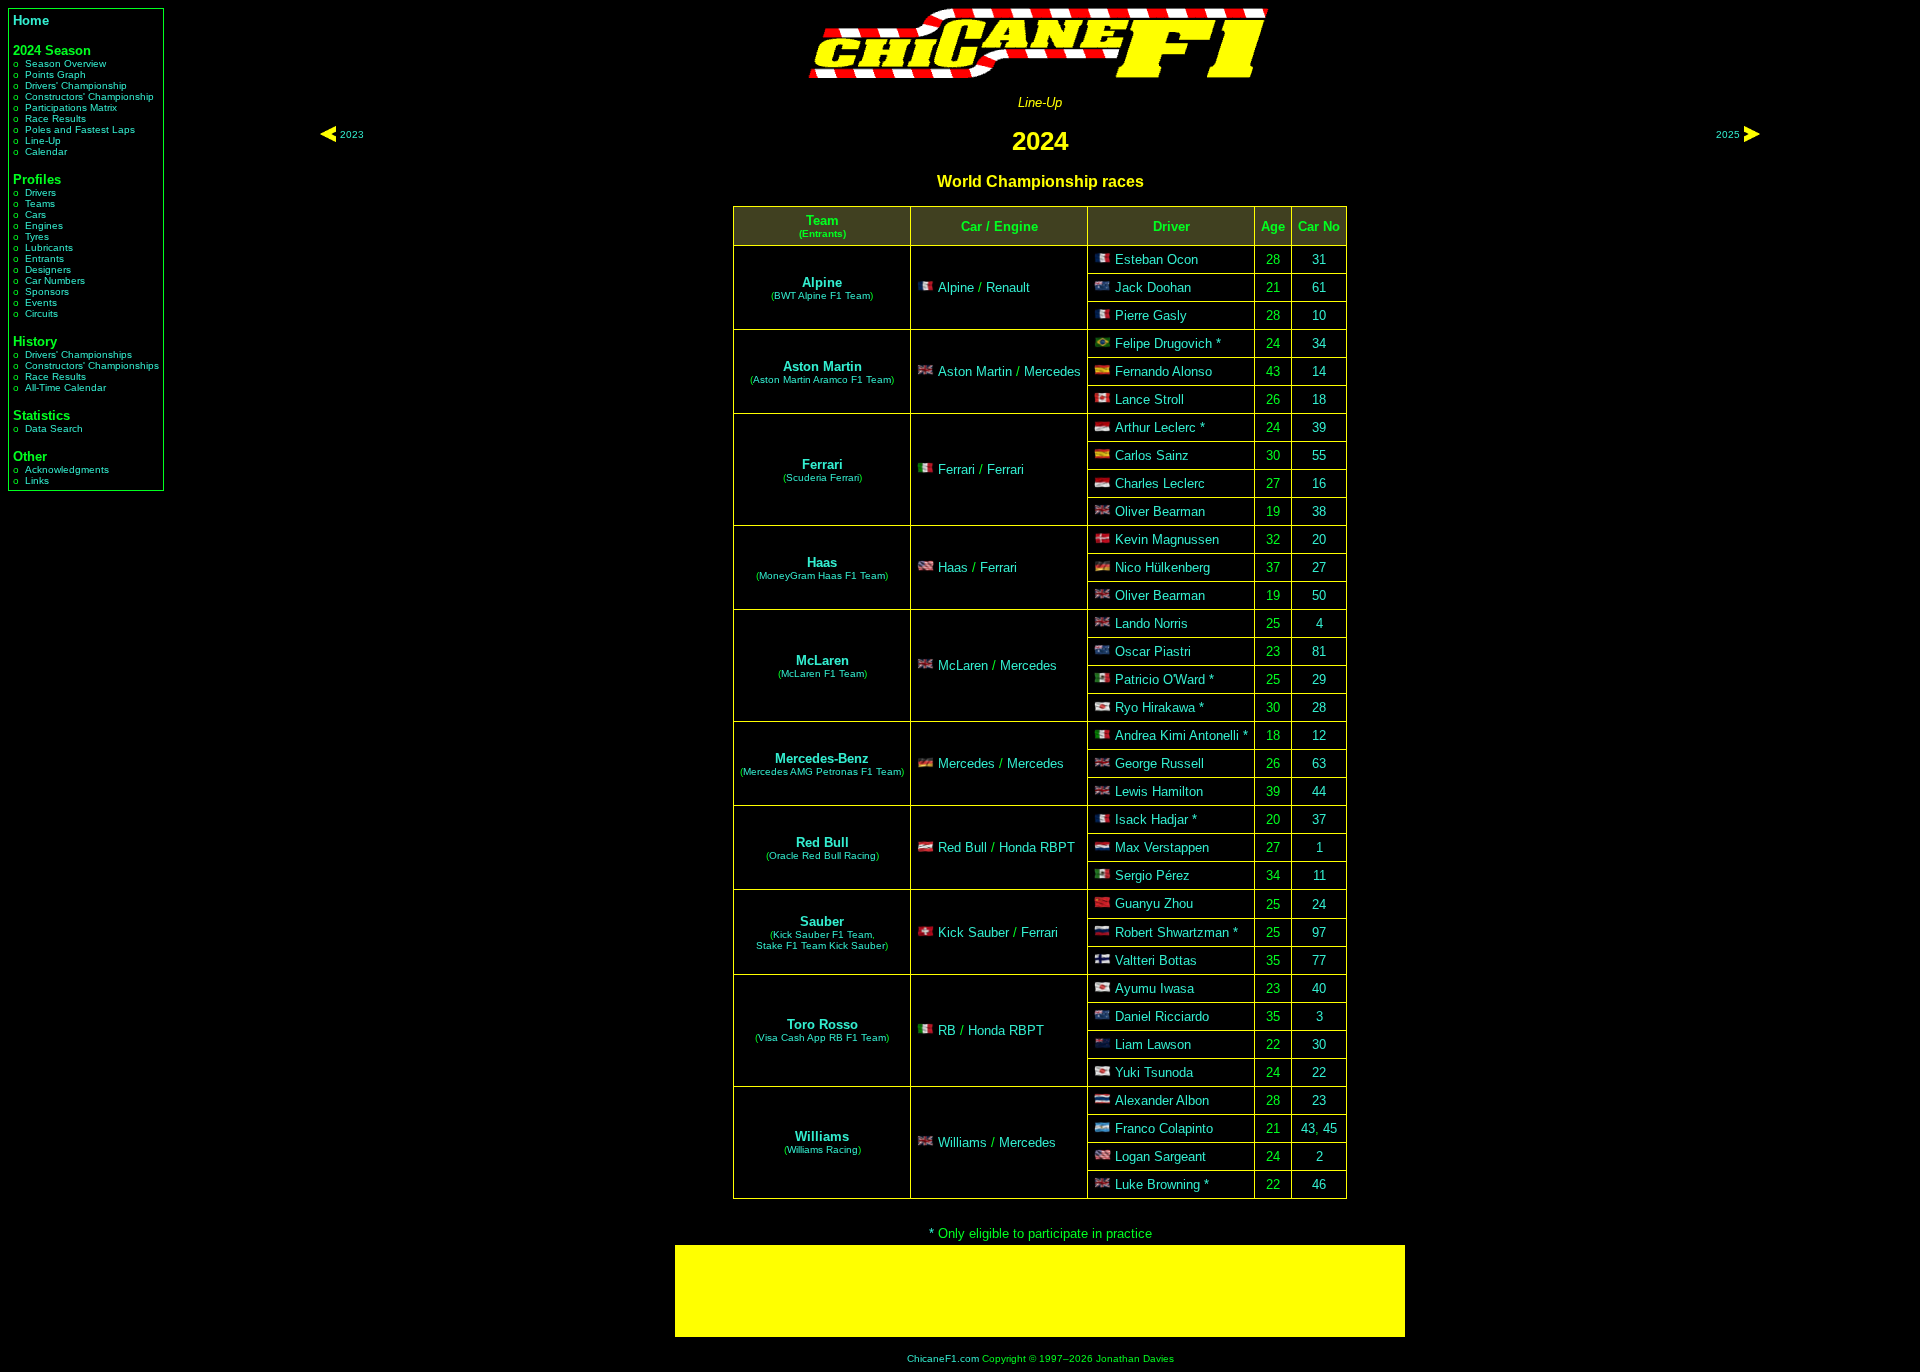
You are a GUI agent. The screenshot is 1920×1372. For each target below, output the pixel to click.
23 (1319, 1100)
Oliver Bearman (1160, 511)
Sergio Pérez (1152, 875)
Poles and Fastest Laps (80, 129)
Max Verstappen (1162, 847)
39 (1319, 427)
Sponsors (47, 291)
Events (41, 302)
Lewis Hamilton (1159, 791)
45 (1330, 1128)
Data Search (54, 428)
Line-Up (43, 140)
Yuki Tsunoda (1154, 1072)
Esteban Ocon (1156, 259)
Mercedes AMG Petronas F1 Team (822, 771)
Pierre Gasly (1151, 315)
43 (1308, 1128)
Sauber (822, 921)
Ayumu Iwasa (1154, 988)
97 (1319, 932)
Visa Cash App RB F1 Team (822, 1037)
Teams (40, 203)
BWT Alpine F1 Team (822, 295)
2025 (1728, 134)
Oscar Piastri (1153, 651)
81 (1319, 651)
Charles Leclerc (1160, 483)
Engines (44, 225)
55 (1319, 455)
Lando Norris (1151, 623)
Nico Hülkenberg (1162, 567)
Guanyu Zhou (1154, 904)
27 (1319, 567)
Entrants (44, 258)
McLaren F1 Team (822, 673)
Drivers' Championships (78, 354)
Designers (48, 269)
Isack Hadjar (1151, 819)
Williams (822, 1136)
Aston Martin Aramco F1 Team (822, 379)
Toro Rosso (822, 1024)
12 (1319, 735)
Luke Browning (1157, 1184)
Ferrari (822, 464)
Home (31, 20)
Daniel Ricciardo (1162, 1016)
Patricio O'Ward (1160, 679)
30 (1319, 1044)
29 (1319, 679)
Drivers (40, 192)
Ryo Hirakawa (1155, 707)
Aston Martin (822, 366)
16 (1319, 483)
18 (1319, 399)
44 (1319, 791)
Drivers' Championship (76, 85)
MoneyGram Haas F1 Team (822, 575)
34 (1319, 343)
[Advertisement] (1040, 1291)
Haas (822, 562)
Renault (1008, 287)
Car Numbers (55, 280)
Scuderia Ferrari (822, 477)
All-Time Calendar (65, 387)
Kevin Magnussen (1167, 539)
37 (1319, 819)
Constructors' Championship (89, 96)
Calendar (46, 151)
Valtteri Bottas (1156, 960)
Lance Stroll (1149, 399)
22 (1319, 1072)
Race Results (55, 118)
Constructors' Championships (92, 365)
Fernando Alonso (1163, 371)
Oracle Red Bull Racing (822, 855)
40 (1319, 988)
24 (1319, 904)
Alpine (822, 282)
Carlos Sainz (1152, 455)
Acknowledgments (67, 469)
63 (1319, 763)
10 (1319, 315)
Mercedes (1052, 371)
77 (1319, 960)
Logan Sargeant (1160, 1156)
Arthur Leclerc (1155, 427)
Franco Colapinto (1164, 1128)
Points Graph (55, 74)
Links (37, 480)
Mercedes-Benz (822, 758)
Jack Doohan (1153, 287)
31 (1319, 259)
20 (1319, 539)
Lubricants (49, 247)
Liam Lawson (1153, 1044)
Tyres (37, 236)
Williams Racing (822, 1149)
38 (1319, 511)
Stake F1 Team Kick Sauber (820, 945)
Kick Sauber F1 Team (822, 934)
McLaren (822, 660)
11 (1319, 875)
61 (1319, 287)
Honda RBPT (1037, 848)
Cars (35, 214)
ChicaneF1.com (943, 1358)
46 (1319, 1184)
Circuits (41, 313)
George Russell (1159, 763)
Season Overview (65, 63)
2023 (352, 134)
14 (1319, 371)
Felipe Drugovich (1163, 343)
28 (1319, 707)
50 (1319, 595)
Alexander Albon (1162, 1100)
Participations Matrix (71, 107)
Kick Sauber (973, 932)
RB (947, 1030)
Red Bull (822, 842)
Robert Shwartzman (1172, 932)
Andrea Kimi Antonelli (1177, 735)
